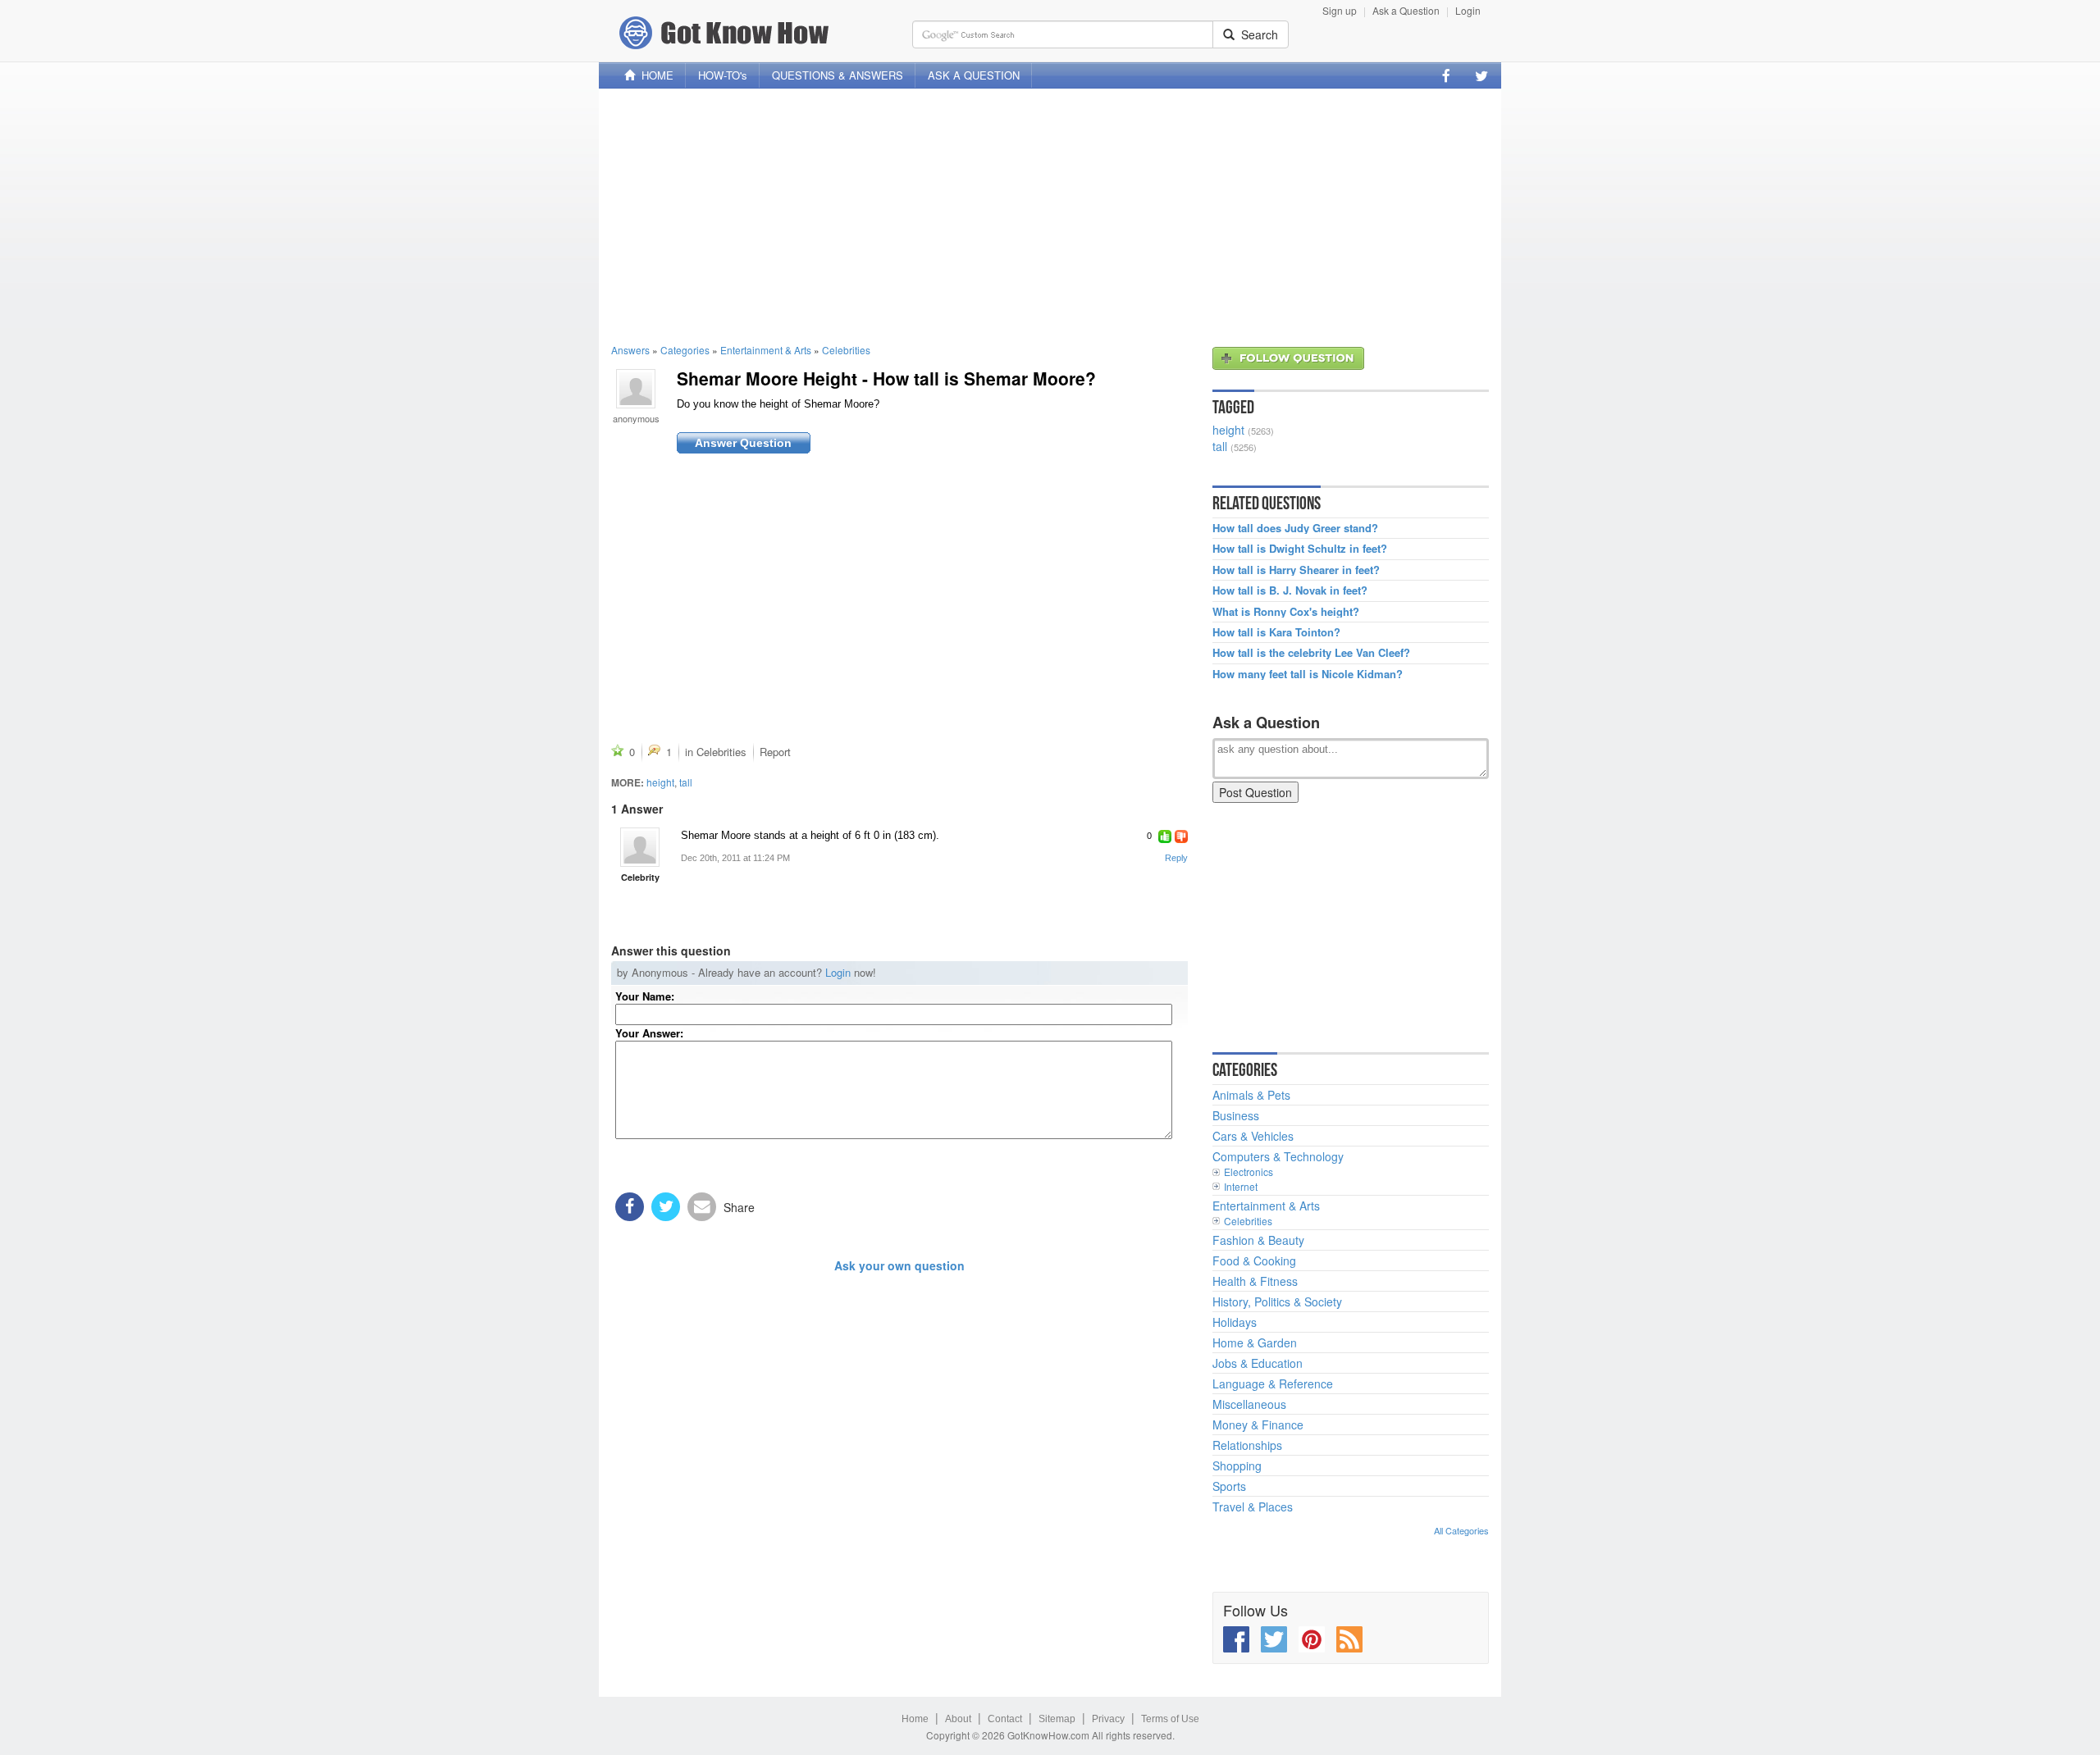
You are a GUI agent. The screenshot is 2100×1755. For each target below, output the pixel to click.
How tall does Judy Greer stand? (1295, 528)
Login (1468, 10)
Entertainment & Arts (766, 350)
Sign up (1340, 10)
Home (915, 1719)
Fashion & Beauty (1258, 1240)
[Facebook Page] (1446, 75)
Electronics (1249, 1172)
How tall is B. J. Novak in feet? (1290, 590)
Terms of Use (1170, 1719)
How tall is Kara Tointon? (1276, 632)
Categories (685, 350)
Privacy (1108, 1719)
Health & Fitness (1255, 1281)
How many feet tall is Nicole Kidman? (1308, 674)
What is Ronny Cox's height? (1286, 612)
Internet (1241, 1186)
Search (1256, 34)
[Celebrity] (640, 847)
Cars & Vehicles (1253, 1136)
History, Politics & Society (1277, 1301)
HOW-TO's (723, 75)
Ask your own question (899, 1265)
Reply (1176, 858)
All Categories (1461, 1530)
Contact (1005, 1719)
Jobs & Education (1258, 1363)
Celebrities (846, 350)
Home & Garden (1255, 1342)
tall (686, 782)
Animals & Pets (1251, 1095)
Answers (630, 350)
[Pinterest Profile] (1312, 1639)
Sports (1229, 1486)
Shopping (1237, 1466)
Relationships (1247, 1445)
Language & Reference (1273, 1383)
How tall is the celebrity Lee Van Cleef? (1311, 653)
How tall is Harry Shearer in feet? (1296, 570)
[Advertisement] (1050, 216)
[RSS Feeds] (1349, 1639)
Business (1236, 1115)
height (660, 782)
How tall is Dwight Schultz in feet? (1300, 549)
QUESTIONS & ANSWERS (838, 75)
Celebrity (640, 877)
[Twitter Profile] (1481, 75)
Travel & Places (1253, 1507)
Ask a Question (1406, 10)
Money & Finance (1258, 1425)
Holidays (1235, 1322)
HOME (654, 75)
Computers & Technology (1278, 1156)
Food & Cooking (1254, 1260)
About (958, 1719)
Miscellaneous (1249, 1404)
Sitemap (1057, 1719)
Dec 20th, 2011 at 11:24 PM (735, 858)
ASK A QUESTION (974, 75)
